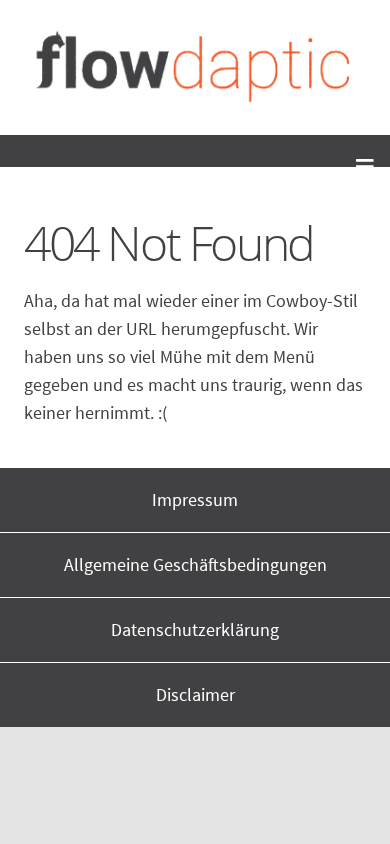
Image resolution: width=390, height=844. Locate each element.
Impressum (195, 499)
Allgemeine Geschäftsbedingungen (195, 564)
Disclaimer (195, 694)
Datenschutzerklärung (195, 629)
